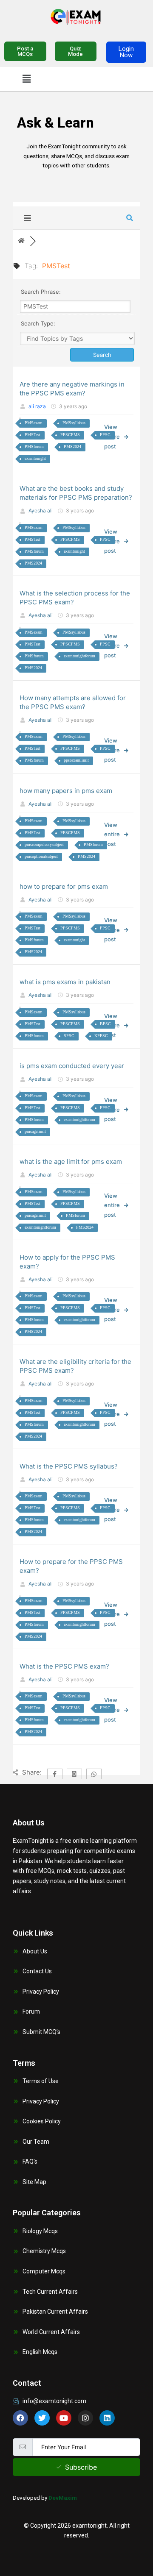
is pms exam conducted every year (72, 1066)
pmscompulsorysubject (44, 844)
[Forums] (21, 241)
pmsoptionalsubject (41, 856)
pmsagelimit (35, 1131)
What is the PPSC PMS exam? (64, 1666)
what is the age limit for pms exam (71, 1161)
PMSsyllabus (74, 423)
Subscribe (81, 2467)
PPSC (105, 435)
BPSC (105, 1024)
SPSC (69, 1036)
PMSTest (33, 435)
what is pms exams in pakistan (65, 982)
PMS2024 (72, 446)
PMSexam (34, 423)
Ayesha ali (41, 510)
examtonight (35, 458)
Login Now (126, 52)
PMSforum (34, 446)
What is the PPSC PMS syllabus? (69, 1466)
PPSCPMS (70, 435)
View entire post (112, 834)
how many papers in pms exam (66, 791)
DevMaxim (63, 2498)
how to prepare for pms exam (64, 886)
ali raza (37, 406)
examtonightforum (79, 656)
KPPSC (101, 1036)
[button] (27, 79)
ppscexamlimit (76, 760)
